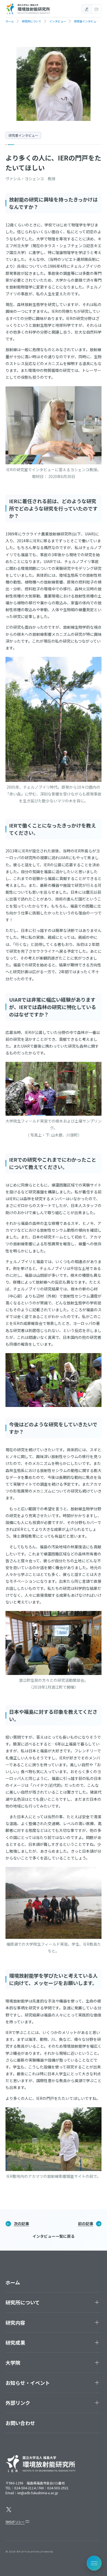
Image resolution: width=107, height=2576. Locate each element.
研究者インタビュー (23, 135)
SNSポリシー (15, 2522)
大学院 (13, 2362)
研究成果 (15, 2342)
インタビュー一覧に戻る (54, 2236)
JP (87, 9)
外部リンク (18, 2403)
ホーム (13, 2282)
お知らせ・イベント (28, 2383)
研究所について (23, 2302)
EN (96, 9)
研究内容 (15, 2323)
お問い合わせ (20, 2423)
